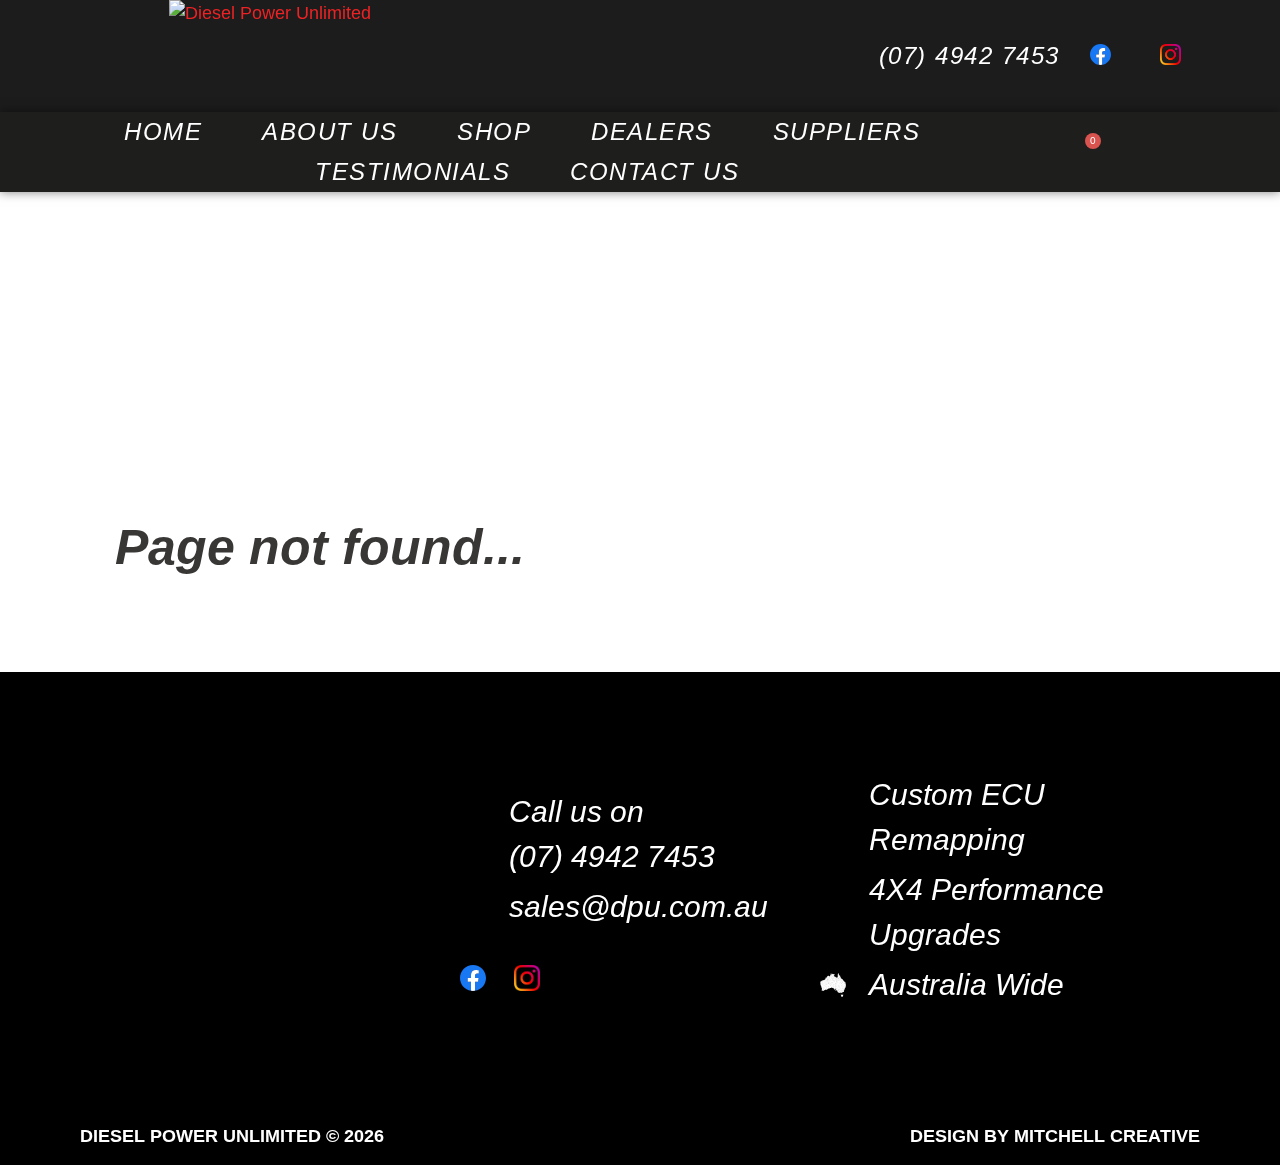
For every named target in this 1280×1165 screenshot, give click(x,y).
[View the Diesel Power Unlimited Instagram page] (1180, 56)
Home (163, 131)
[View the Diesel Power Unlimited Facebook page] (1110, 56)
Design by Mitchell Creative (1055, 1136)
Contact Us (654, 171)
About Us (329, 131)
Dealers (652, 131)
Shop (494, 131)
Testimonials (412, 171)
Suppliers (847, 131)
